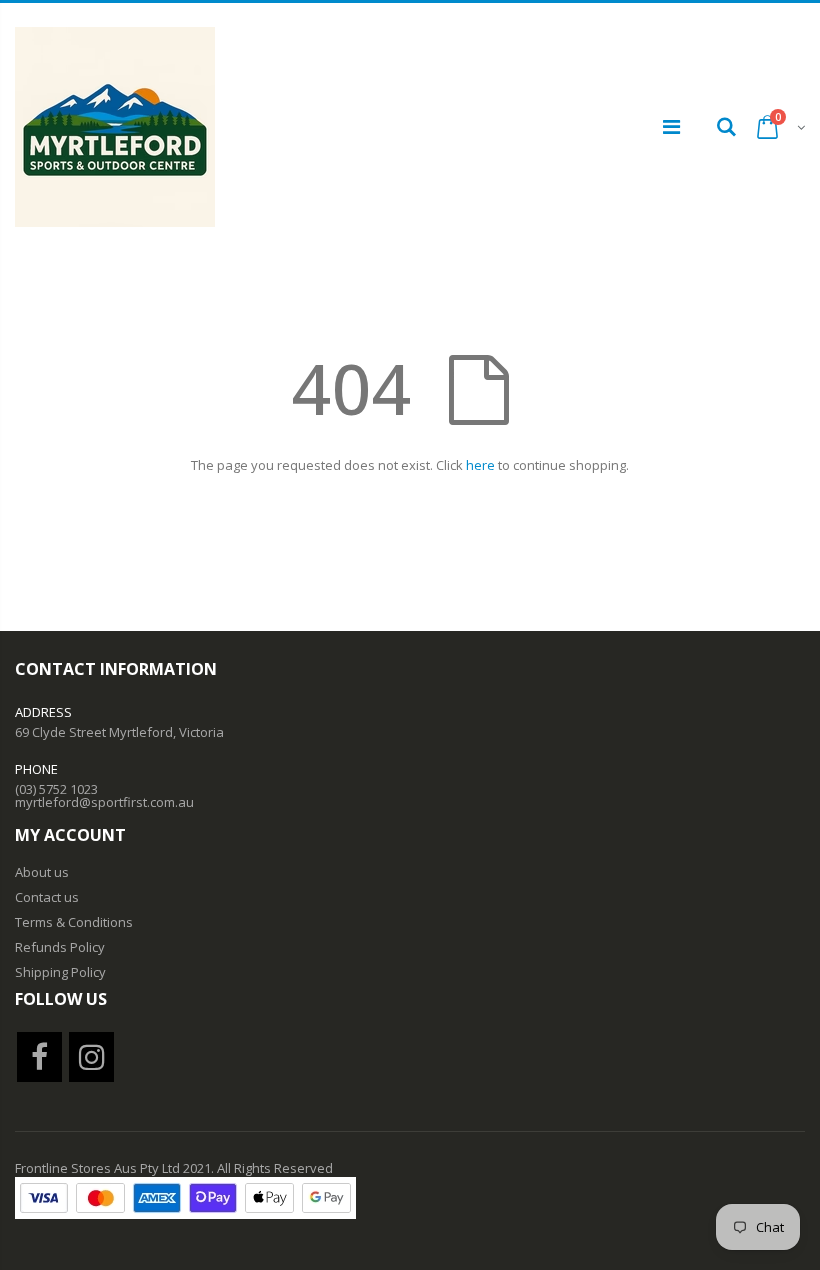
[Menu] (671, 126)
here (480, 465)
